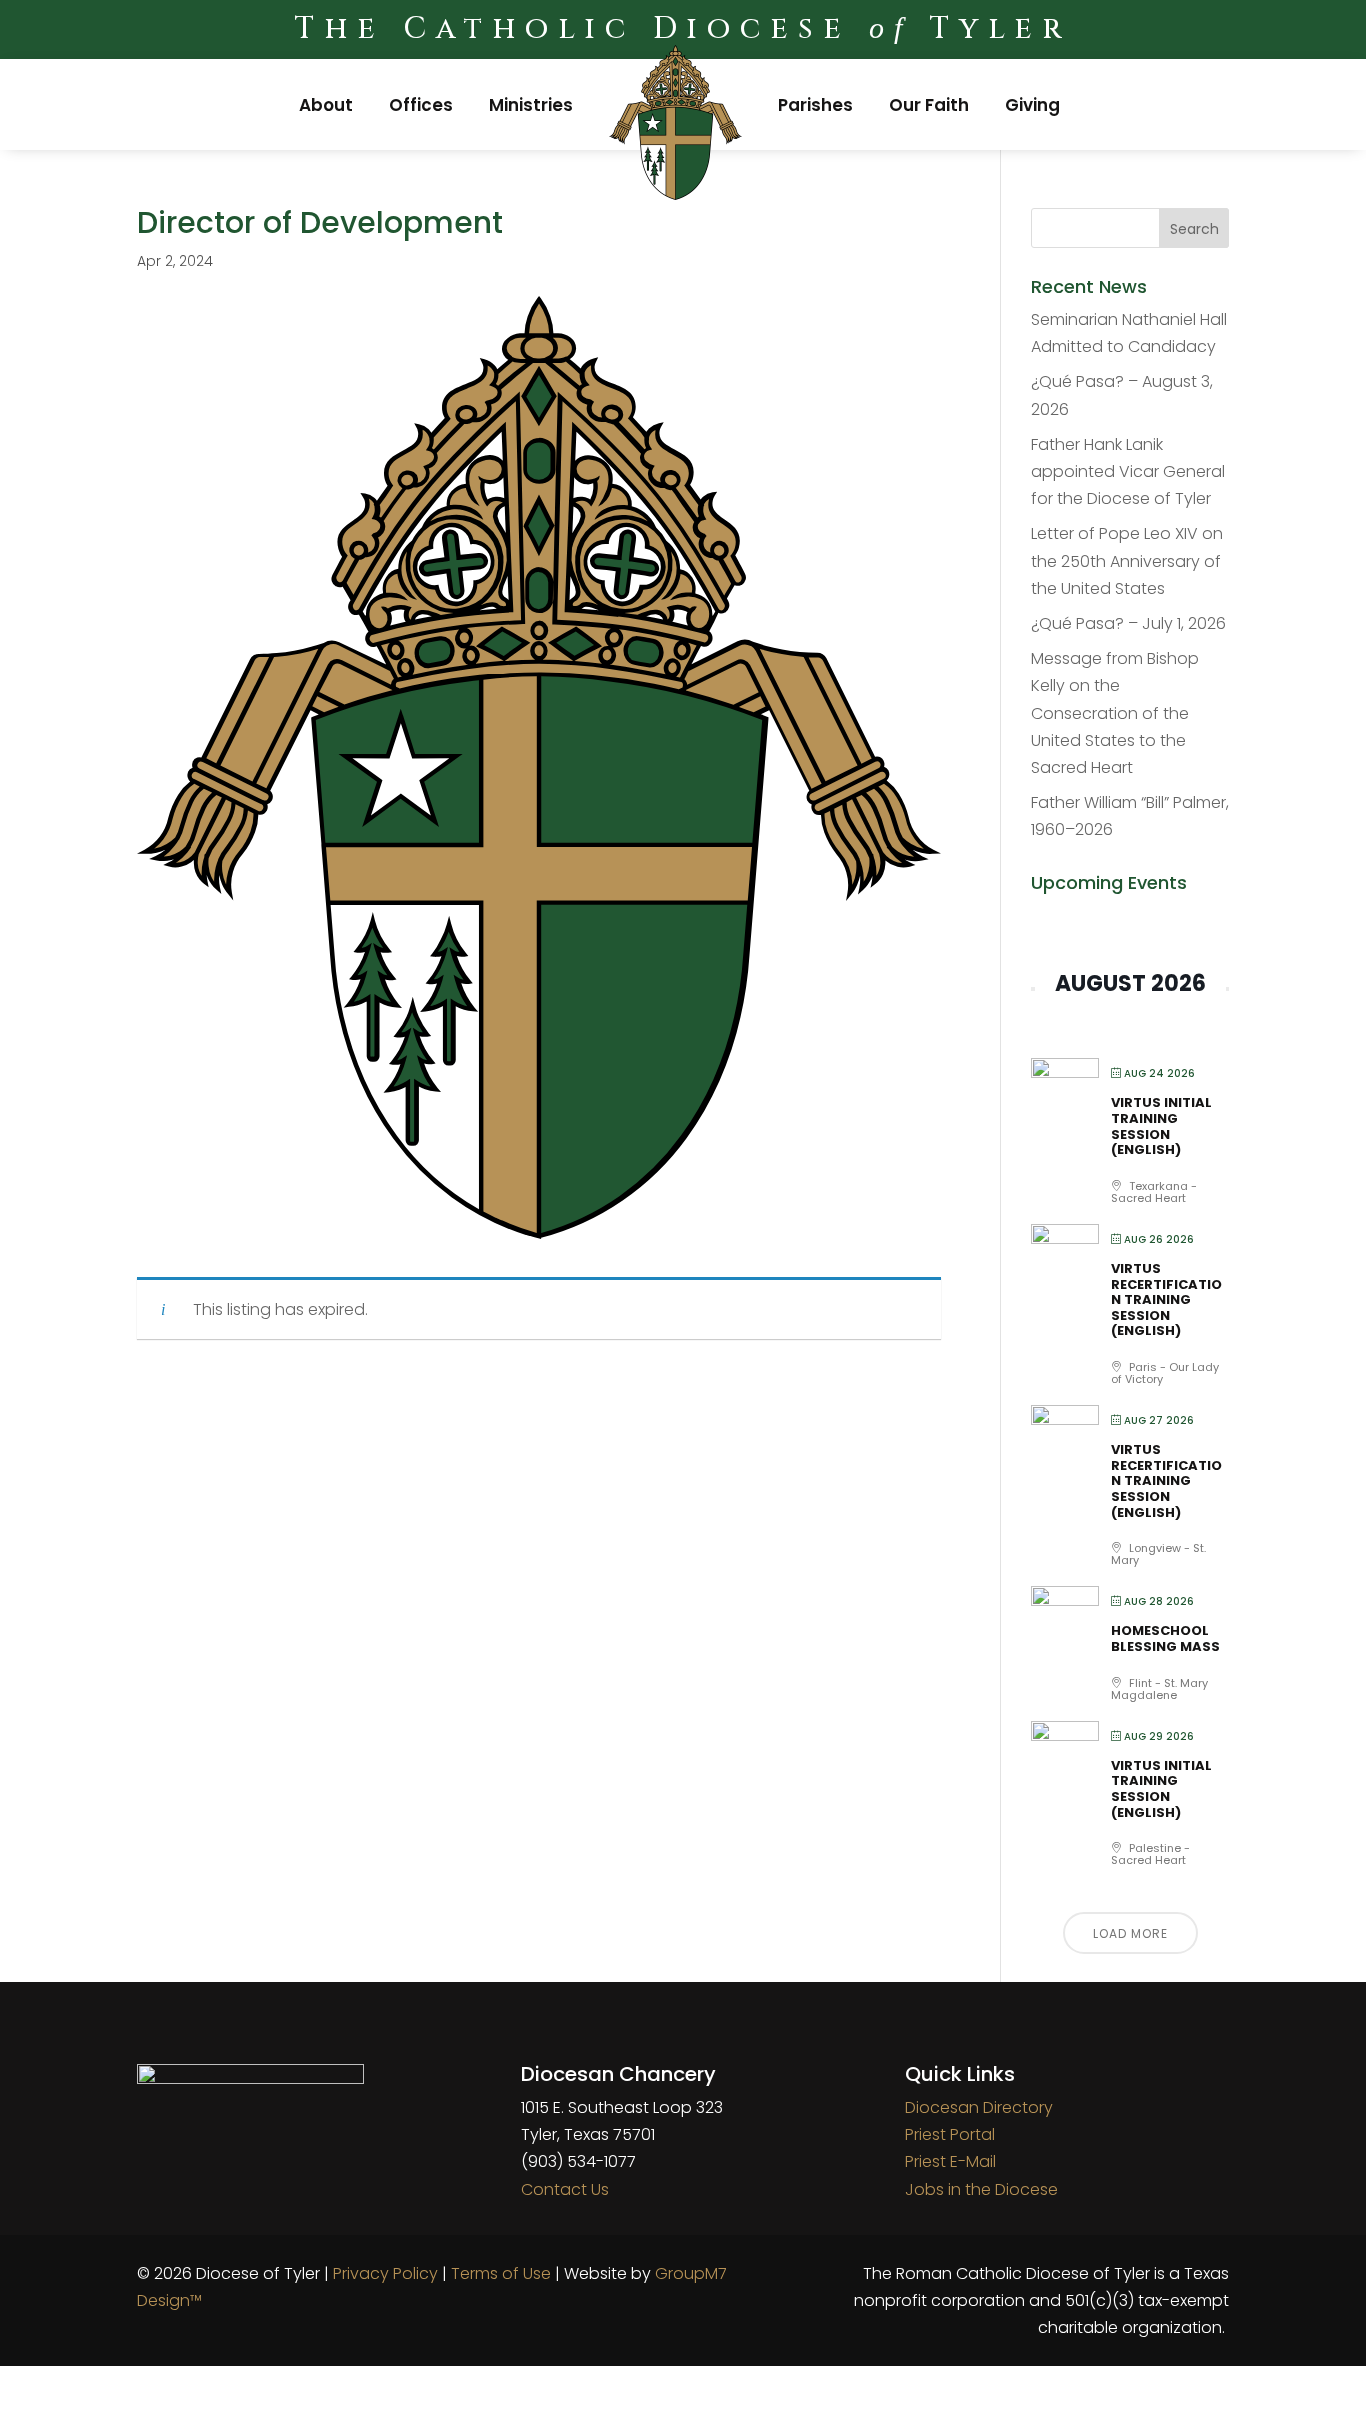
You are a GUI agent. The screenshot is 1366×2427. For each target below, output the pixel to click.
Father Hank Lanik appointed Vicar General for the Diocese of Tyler (1128, 471)
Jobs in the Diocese (981, 2189)
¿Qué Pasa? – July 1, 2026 (1128, 623)
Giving (1032, 105)
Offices (421, 105)
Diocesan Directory (979, 2107)
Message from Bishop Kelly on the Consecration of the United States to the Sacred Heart (1115, 713)
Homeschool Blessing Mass (1165, 1638)
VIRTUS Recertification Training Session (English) (1166, 1299)
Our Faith (929, 105)
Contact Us (565, 2189)
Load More (1130, 1933)
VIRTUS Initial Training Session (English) (1161, 1126)
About (326, 105)
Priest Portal (950, 2134)
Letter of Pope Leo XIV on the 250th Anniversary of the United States (1127, 560)
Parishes (815, 105)
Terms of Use (501, 2273)
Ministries (531, 105)
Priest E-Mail (950, 2161)
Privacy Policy (385, 2273)
